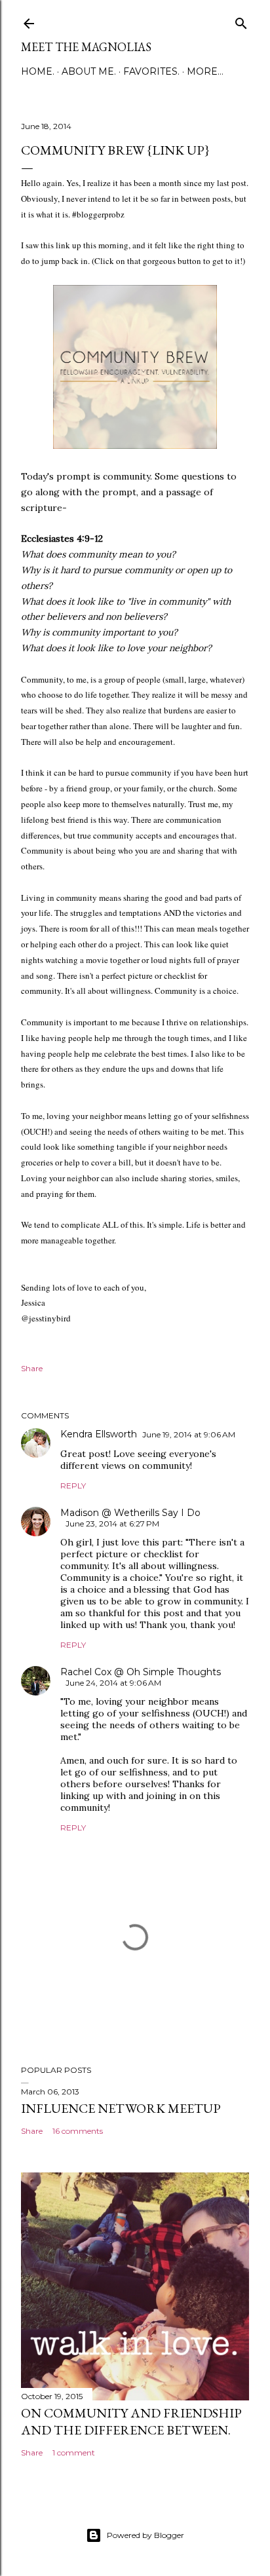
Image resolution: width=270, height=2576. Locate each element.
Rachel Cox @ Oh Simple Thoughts (141, 1672)
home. (38, 71)
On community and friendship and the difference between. (131, 2421)
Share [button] (32, 1368)
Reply (73, 1486)
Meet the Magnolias (86, 47)
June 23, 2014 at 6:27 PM (112, 1524)
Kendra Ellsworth (99, 1434)
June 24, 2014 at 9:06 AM (113, 1683)
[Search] (241, 21)
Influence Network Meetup (121, 2108)
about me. (89, 71)
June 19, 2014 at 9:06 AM (189, 1434)
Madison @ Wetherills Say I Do (130, 1513)
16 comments (78, 2131)
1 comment (74, 2453)
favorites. (151, 71)
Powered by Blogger (145, 2535)
